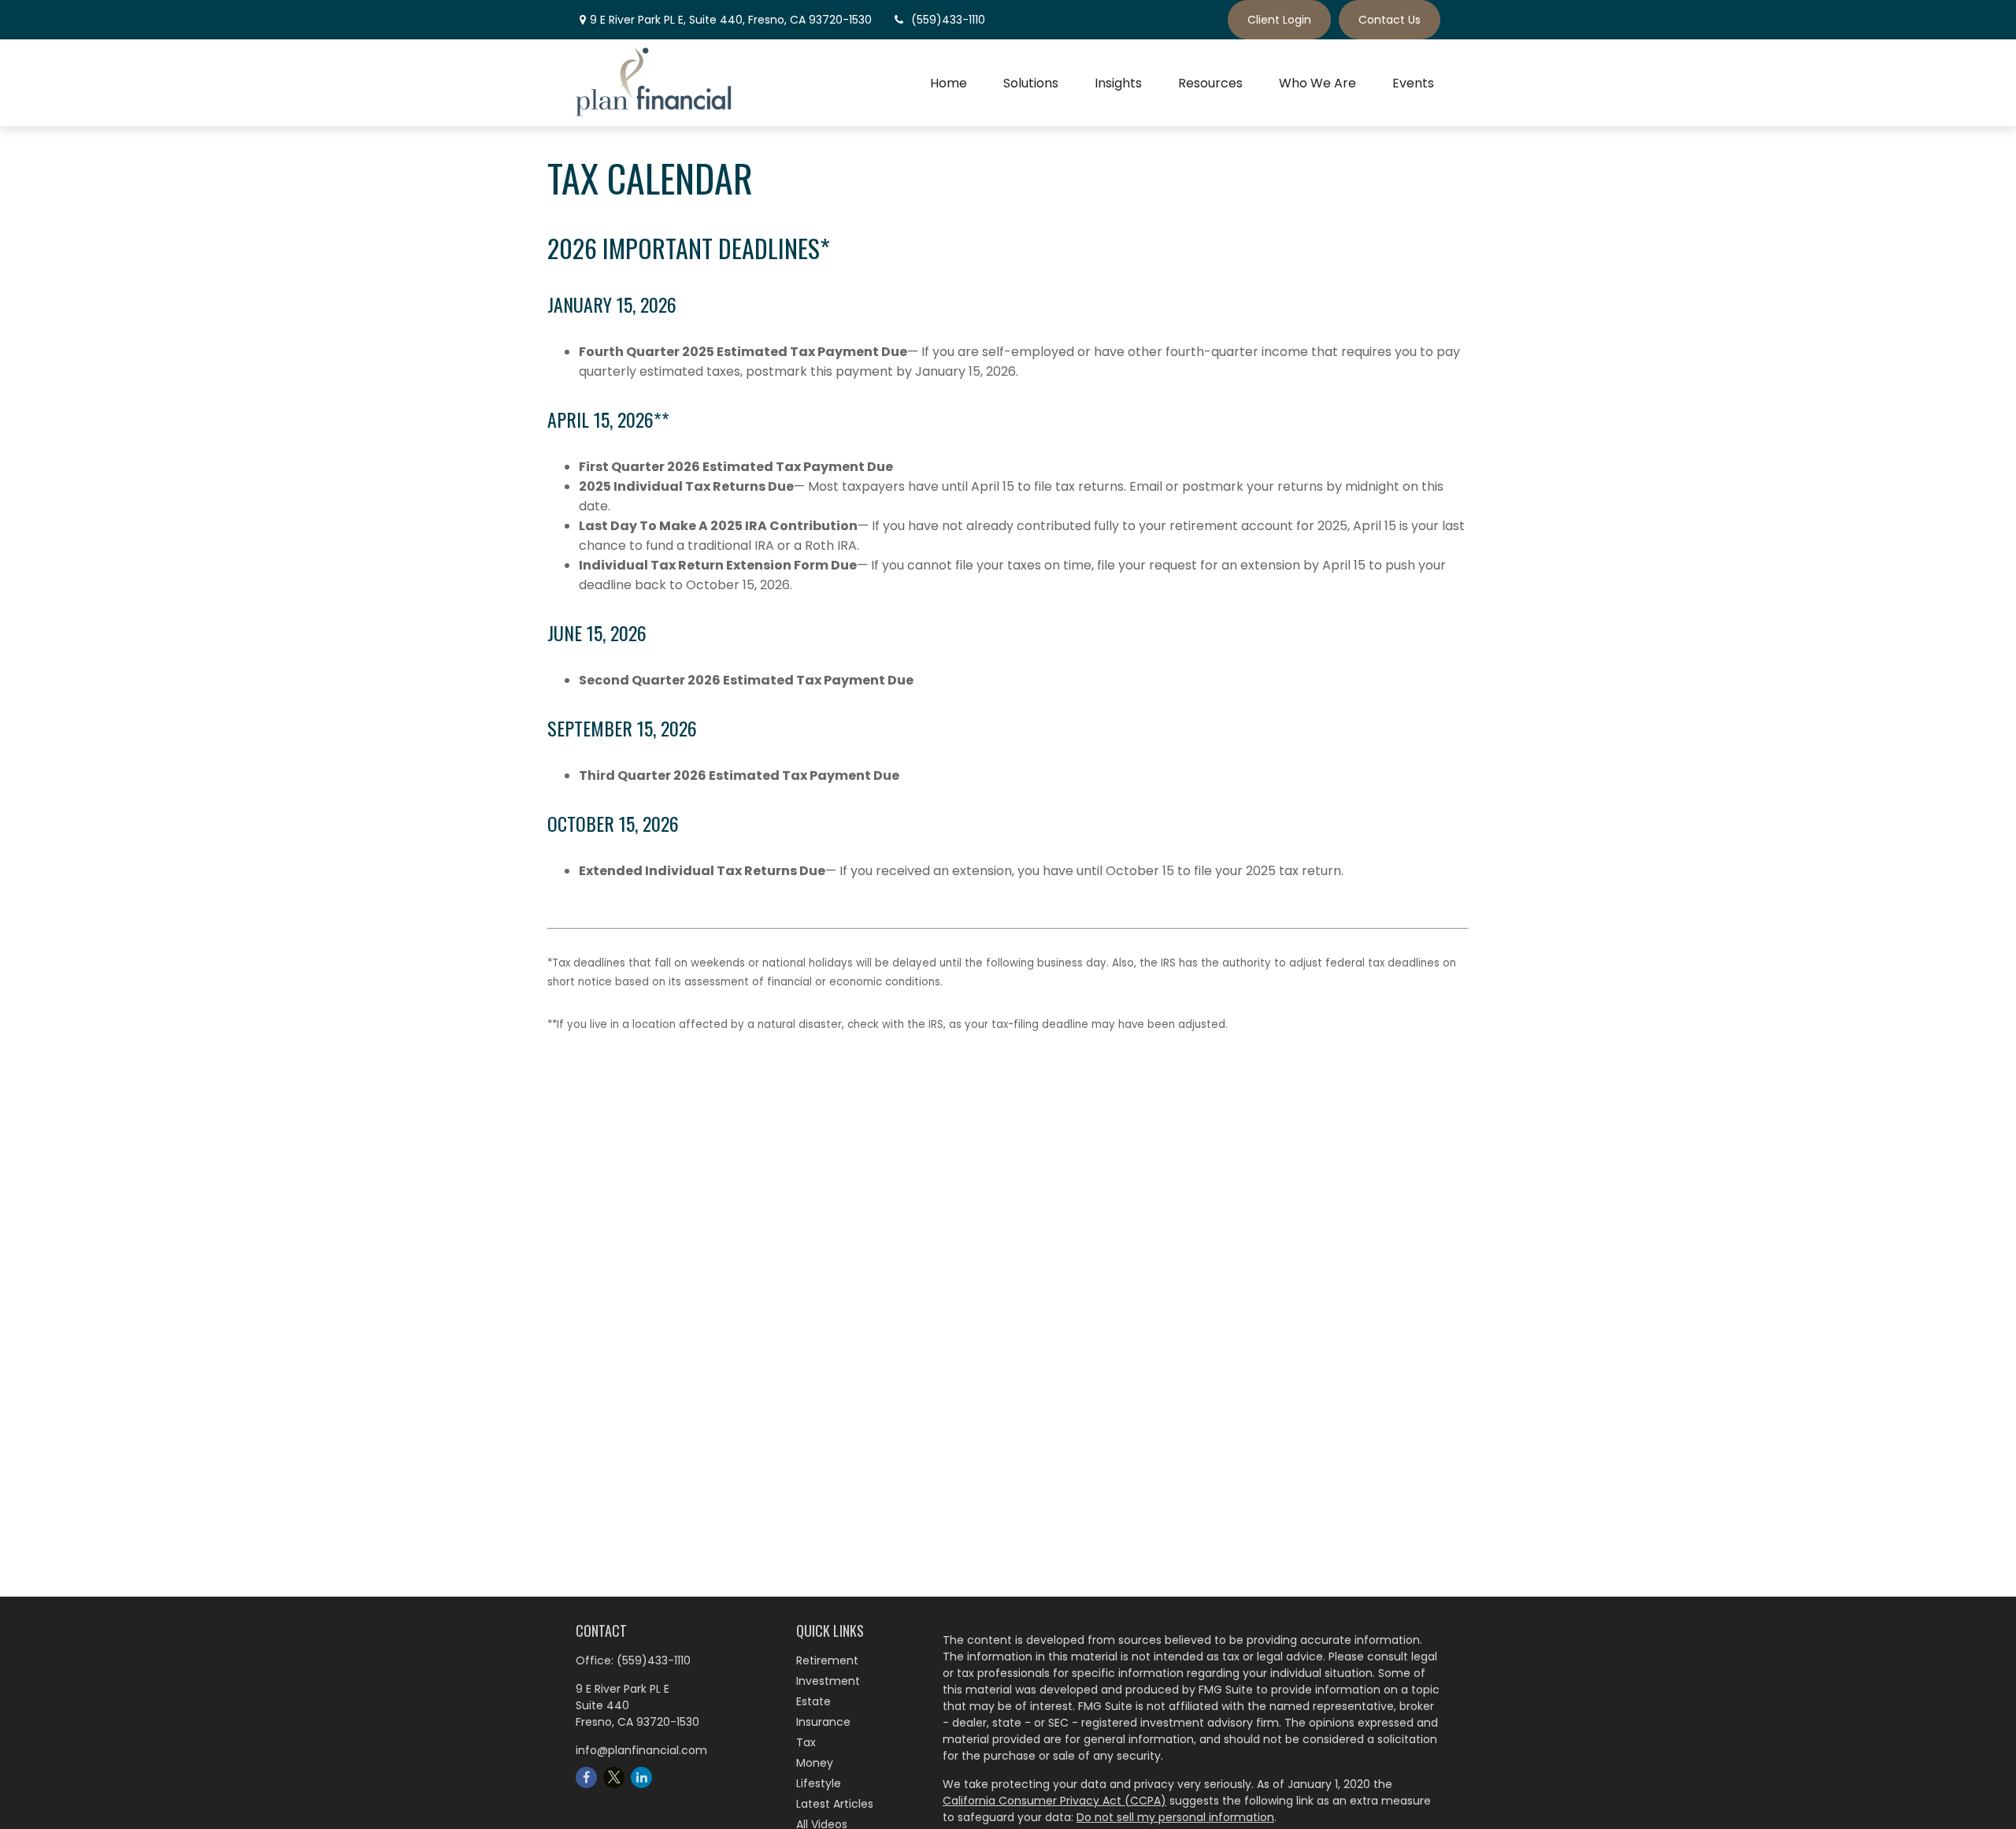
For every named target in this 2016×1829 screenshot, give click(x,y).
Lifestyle (819, 1783)
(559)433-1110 (948, 20)
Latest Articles (835, 1804)
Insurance (823, 1722)
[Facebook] (586, 1777)
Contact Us (1390, 20)
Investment (828, 1681)
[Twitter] (614, 1777)
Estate (813, 1701)
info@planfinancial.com (641, 1750)
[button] (949, 83)
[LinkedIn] (641, 1777)
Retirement (827, 1660)
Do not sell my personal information (1175, 1817)
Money (815, 1763)
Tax (806, 1742)
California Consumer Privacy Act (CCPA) (1054, 1801)
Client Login (1279, 20)
